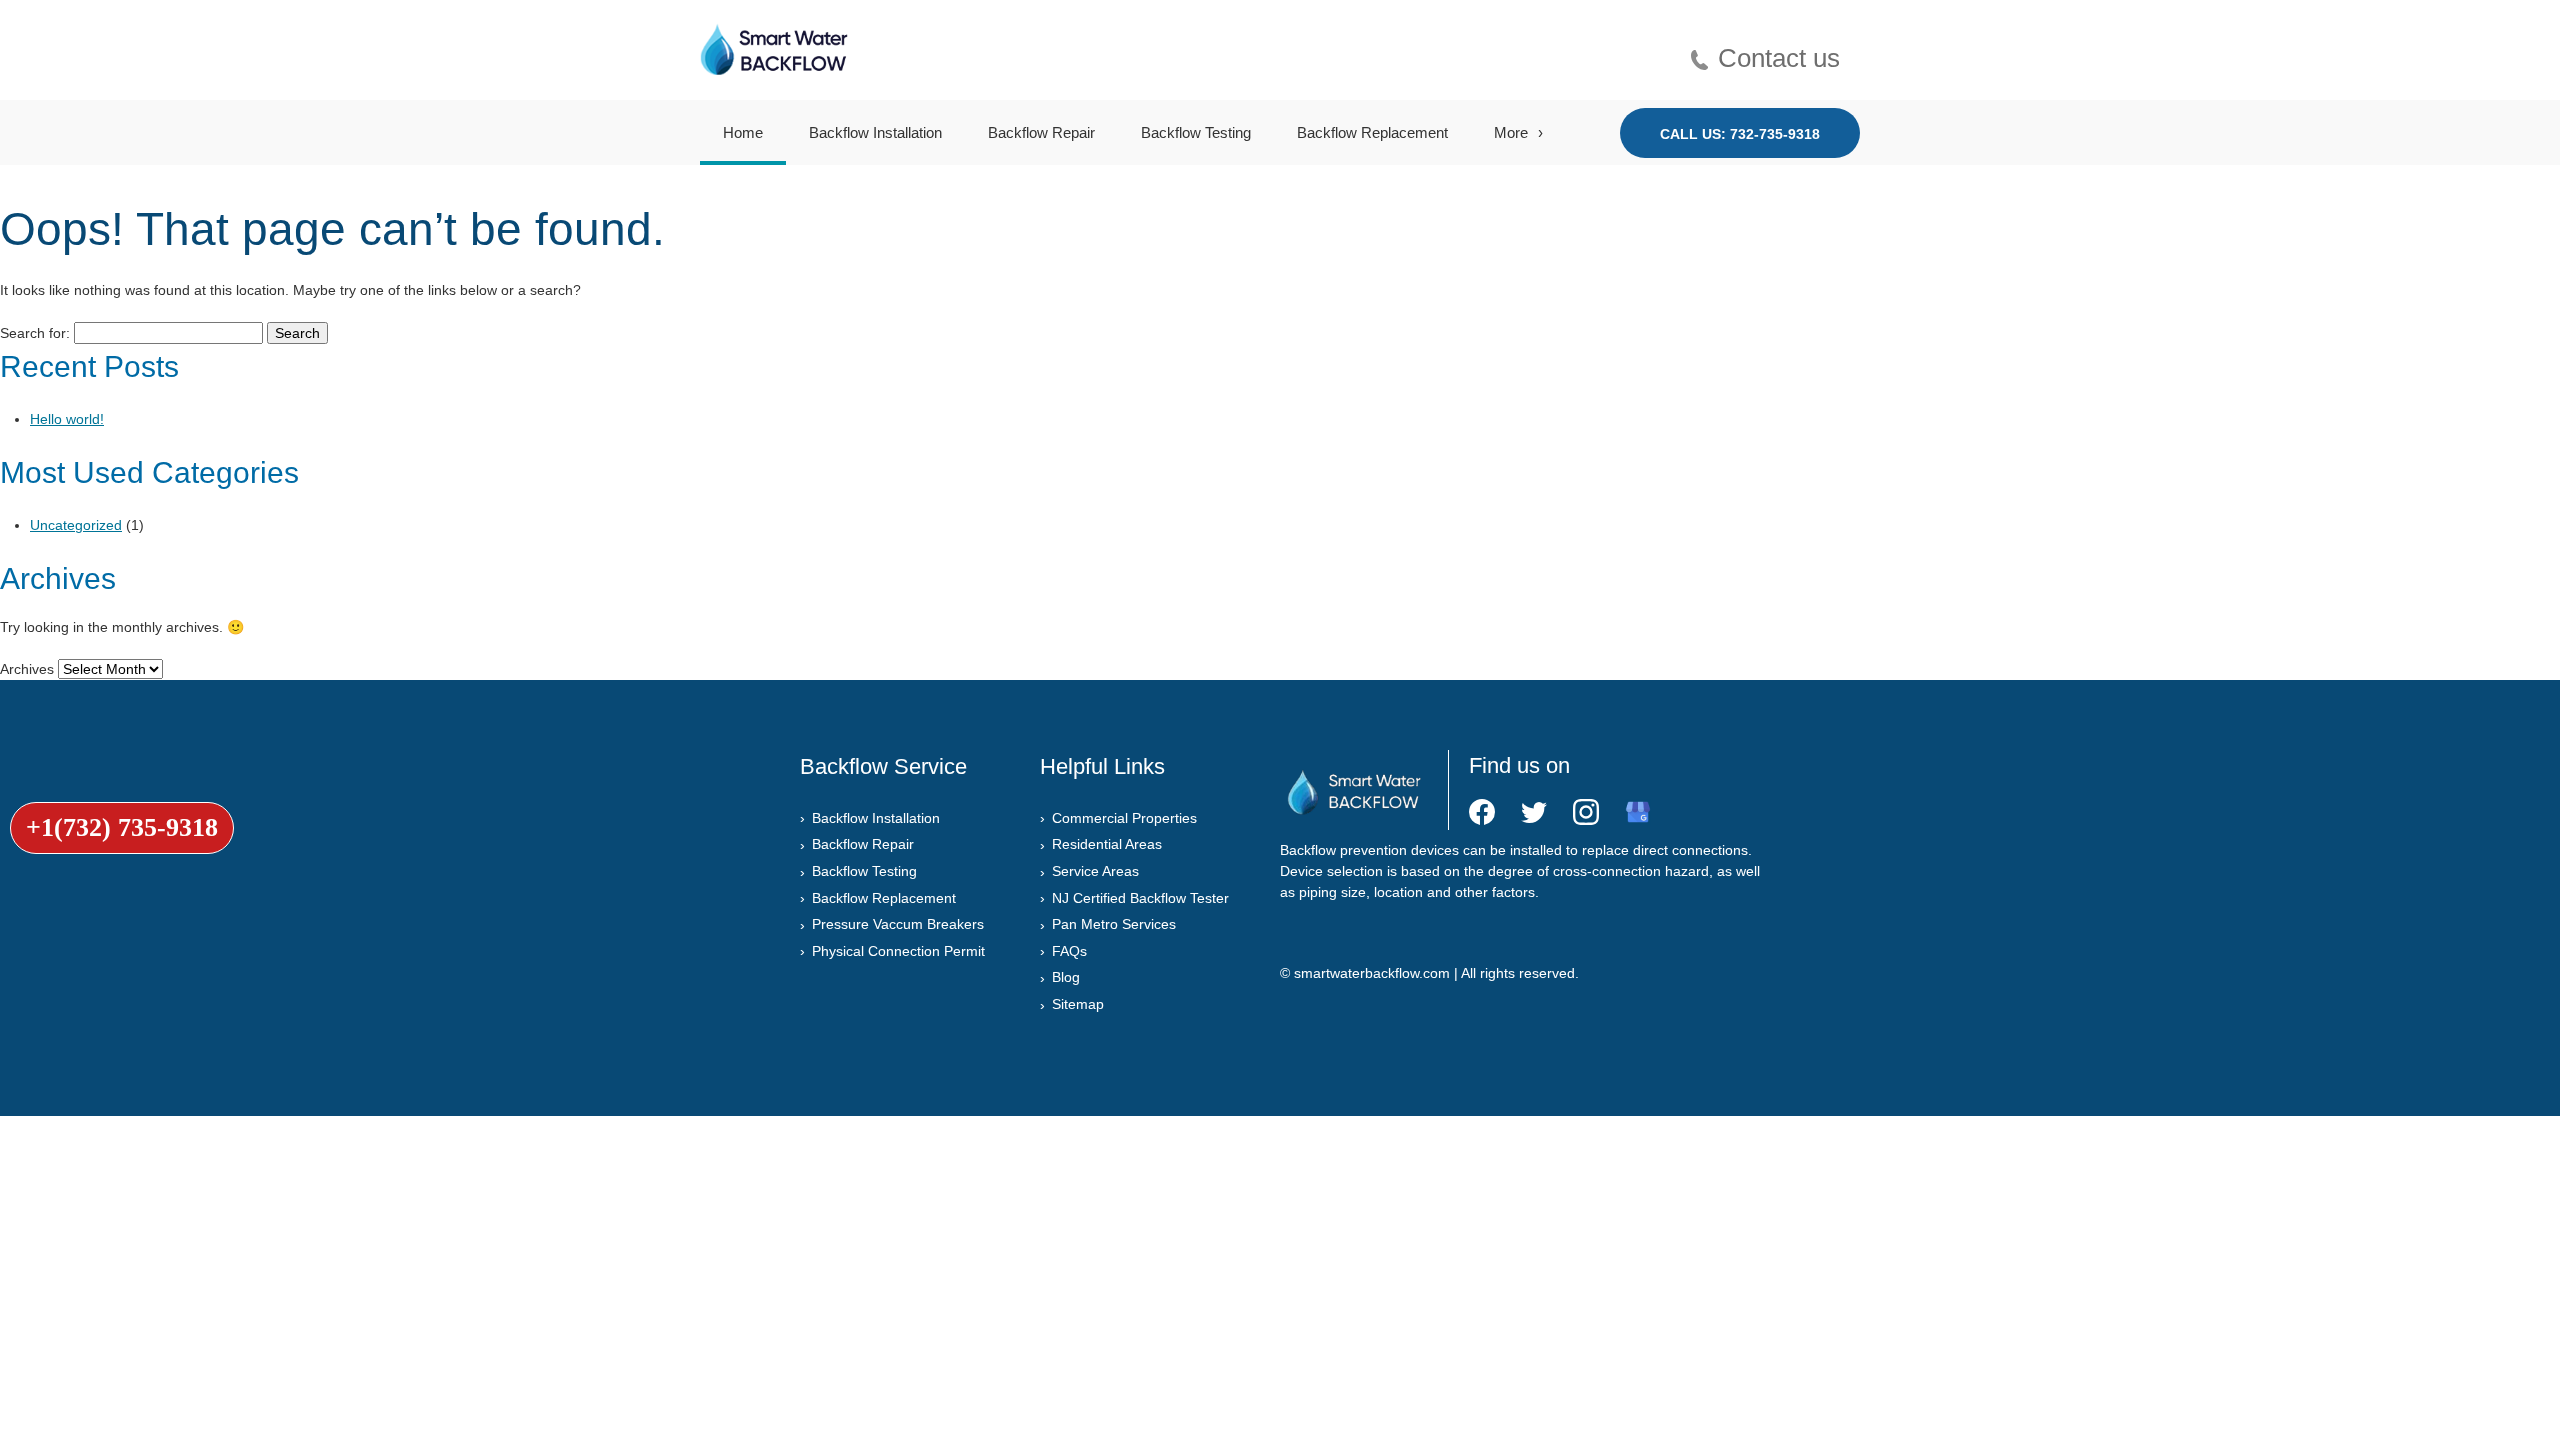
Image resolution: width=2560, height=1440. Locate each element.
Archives (27, 669)
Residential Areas (1107, 844)
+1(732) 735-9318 (122, 827)
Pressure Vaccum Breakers (898, 924)
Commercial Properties (1124, 818)
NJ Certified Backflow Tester (1140, 898)
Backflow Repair (1041, 132)
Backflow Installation (875, 132)
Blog (1066, 977)
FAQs (1069, 951)
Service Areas (1095, 871)
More (1511, 132)
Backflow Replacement (1372, 132)
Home (743, 132)
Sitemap (1078, 1004)
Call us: (1740, 134)
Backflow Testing (1196, 132)
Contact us (1779, 56)
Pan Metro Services (1114, 924)
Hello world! (67, 419)
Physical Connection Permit (898, 951)
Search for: (35, 333)
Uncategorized (76, 525)
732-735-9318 (1775, 134)
